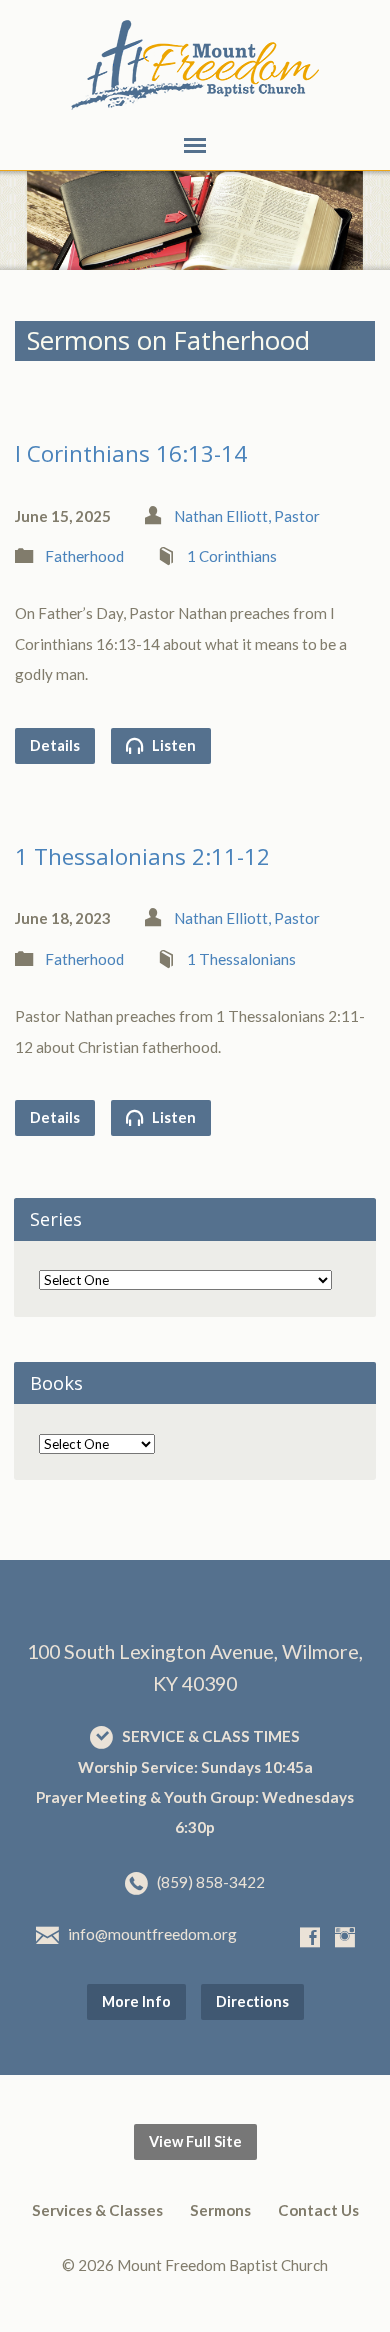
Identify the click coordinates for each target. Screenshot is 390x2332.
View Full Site (195, 2141)
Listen (172, 745)
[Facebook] (310, 1937)
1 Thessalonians (241, 959)
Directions (252, 2001)
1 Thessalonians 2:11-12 (142, 856)
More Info (136, 2001)
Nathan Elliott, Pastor (247, 516)
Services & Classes (97, 2210)
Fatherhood (84, 556)
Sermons (220, 2210)
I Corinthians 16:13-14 (131, 453)
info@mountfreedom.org (152, 1934)
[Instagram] (345, 1937)
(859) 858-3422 (211, 1882)
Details (55, 745)
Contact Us (318, 2210)
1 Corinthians (232, 556)
